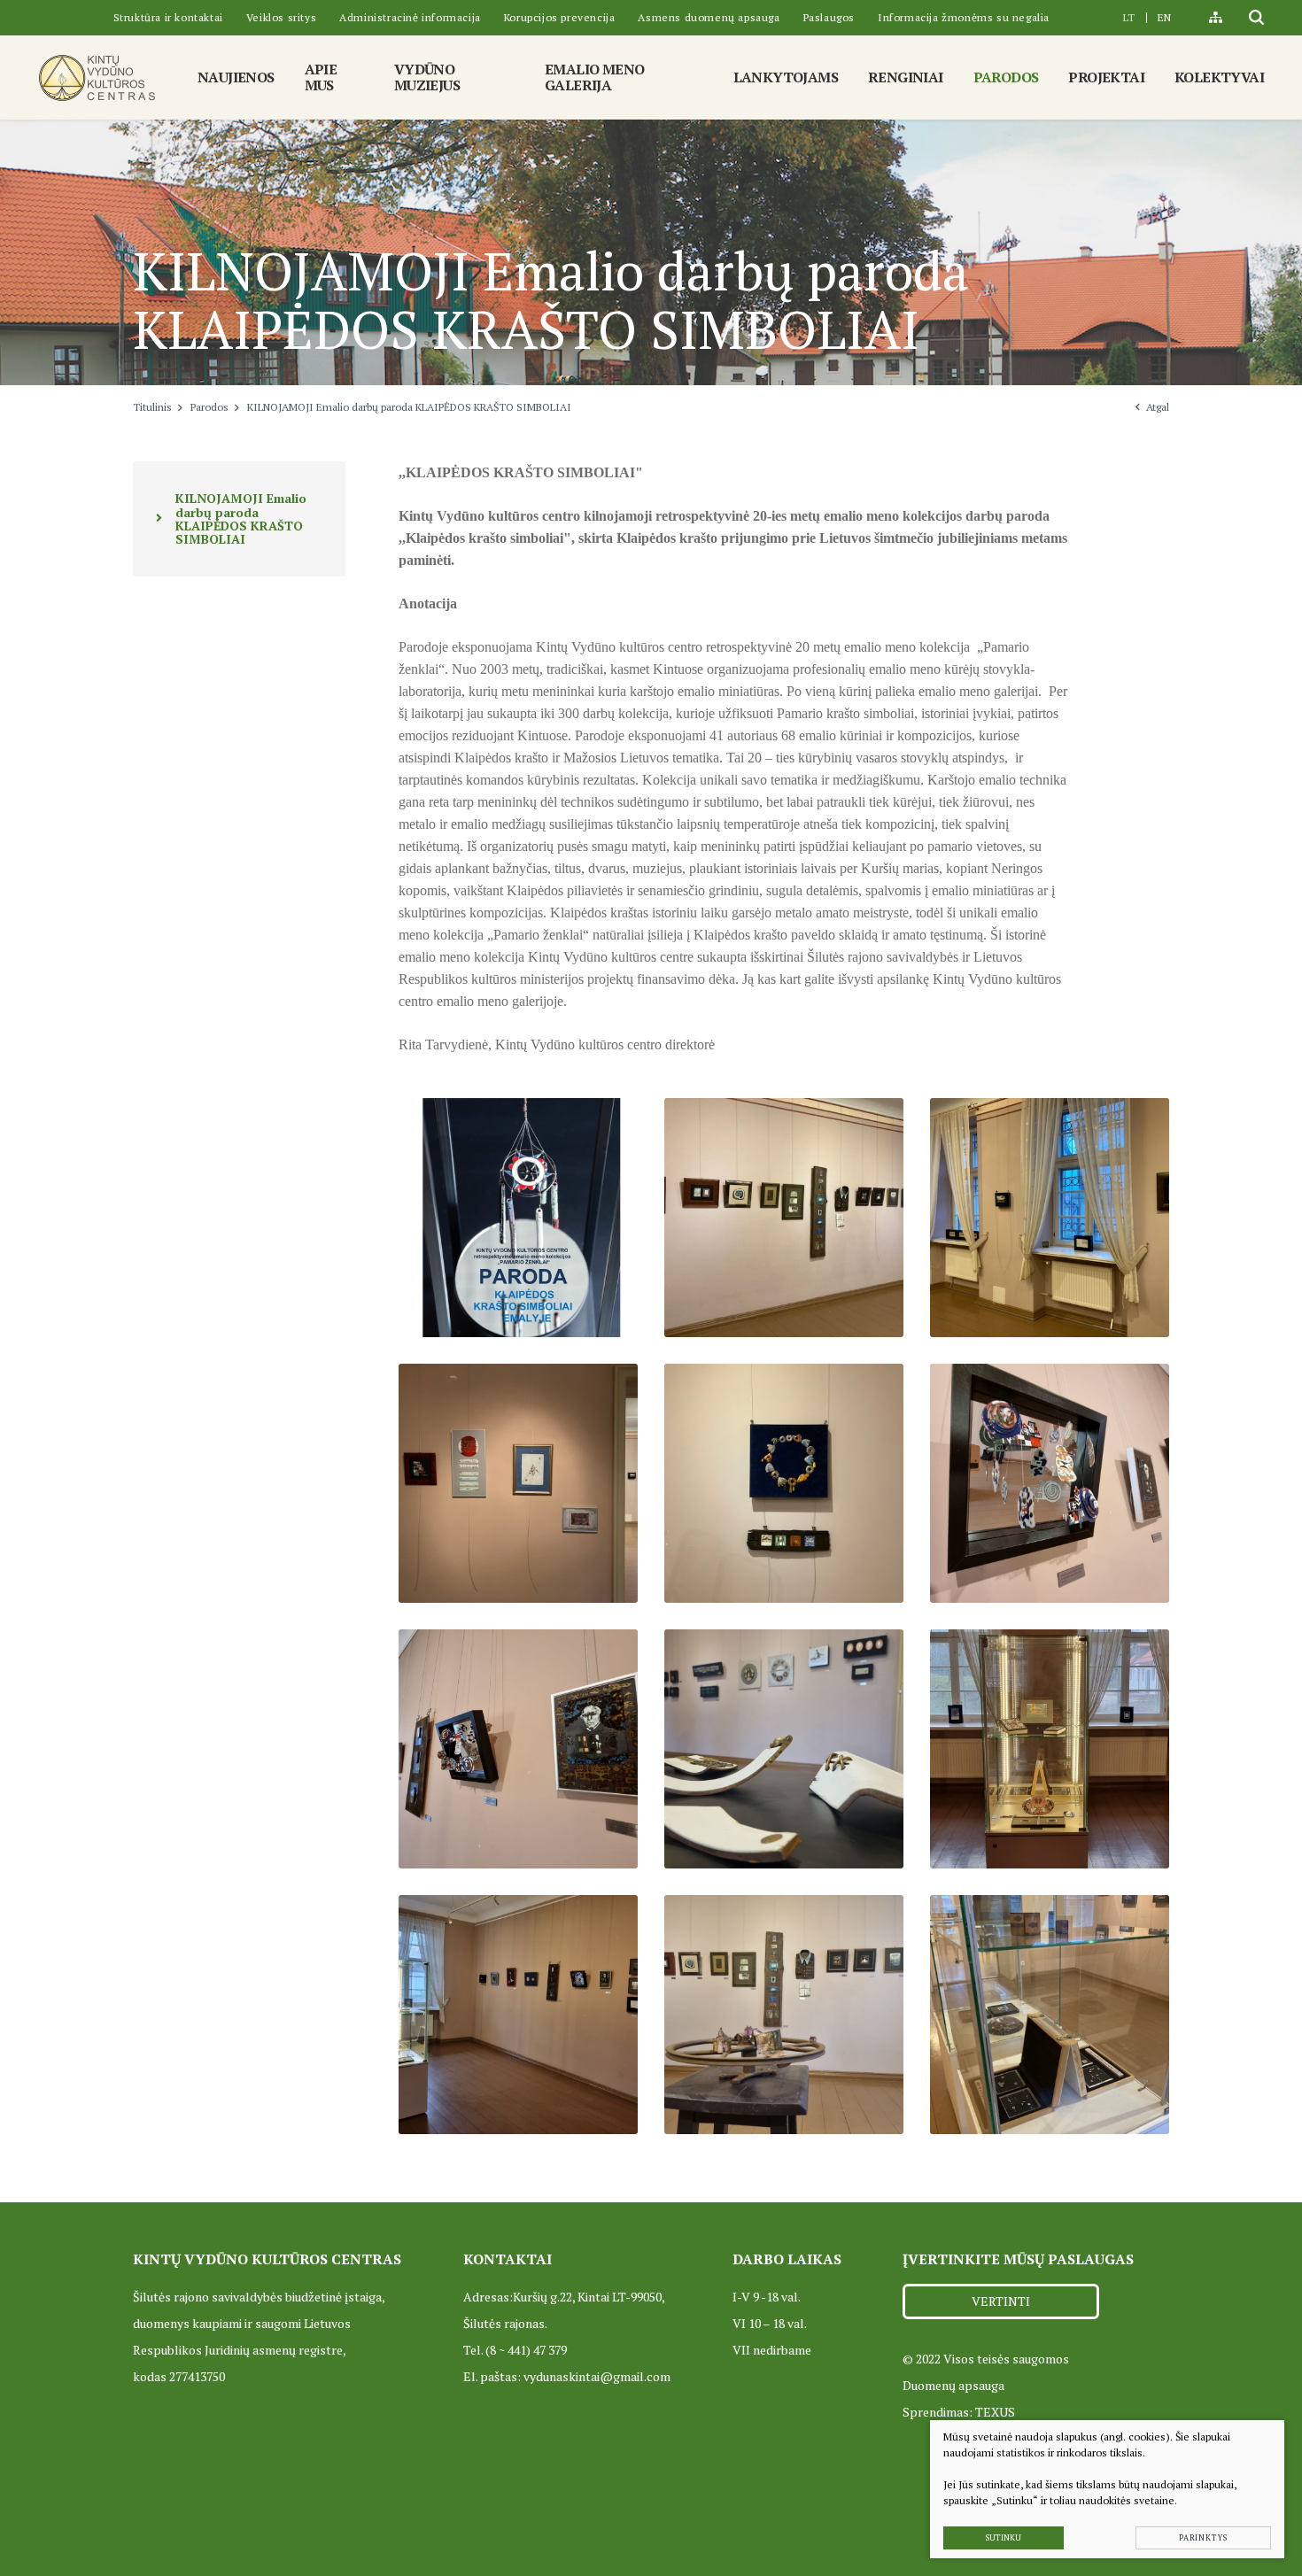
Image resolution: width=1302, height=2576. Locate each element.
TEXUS (995, 2412)
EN (1164, 17)
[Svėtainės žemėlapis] (1216, 18)
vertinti (1001, 2301)
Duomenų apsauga (953, 2385)
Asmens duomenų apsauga (709, 17)
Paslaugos (829, 17)
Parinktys (1203, 2538)
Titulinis (152, 407)
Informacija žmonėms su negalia (964, 17)
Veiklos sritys (281, 17)
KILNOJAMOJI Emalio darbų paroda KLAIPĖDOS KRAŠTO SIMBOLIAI (241, 518)
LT (1129, 17)
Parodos (209, 407)
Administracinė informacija (410, 17)
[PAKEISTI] (97, 77)
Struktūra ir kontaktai (168, 17)
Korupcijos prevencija (560, 17)
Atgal (1158, 407)
